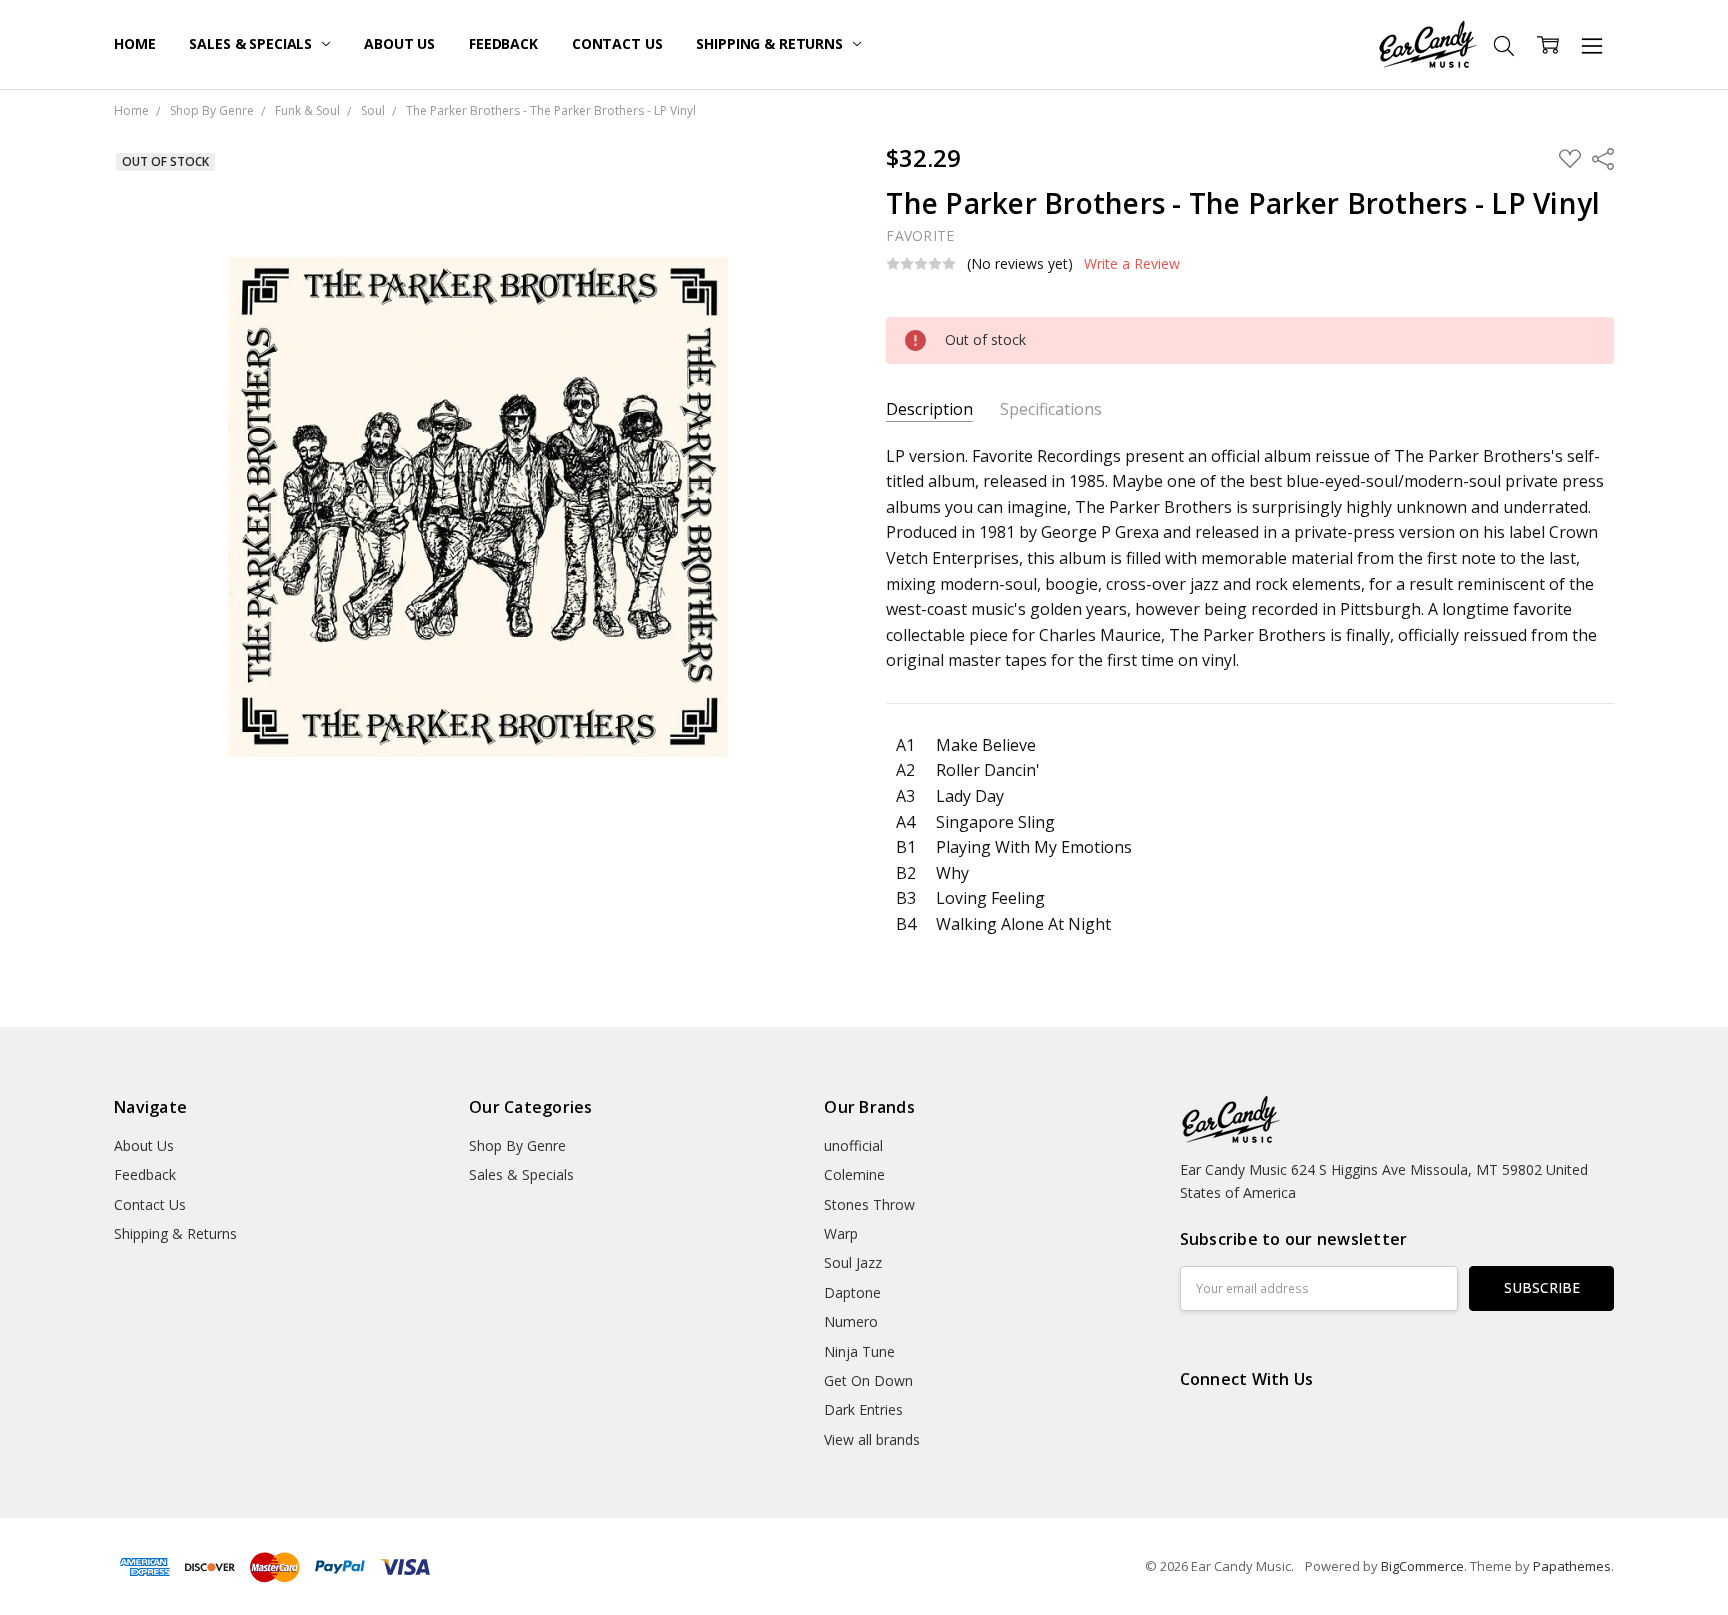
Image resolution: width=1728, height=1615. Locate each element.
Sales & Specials (252, 43)
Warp (841, 1233)
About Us (399, 43)
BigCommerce (1422, 1566)
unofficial (853, 1145)
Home (134, 43)
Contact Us (617, 43)
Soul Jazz (853, 1262)
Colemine (854, 1174)
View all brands (872, 1439)
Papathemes (1572, 1566)
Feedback (503, 43)
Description (929, 409)
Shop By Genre (517, 1145)
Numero (851, 1321)
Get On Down (868, 1380)
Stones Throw (869, 1204)
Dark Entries (863, 1409)
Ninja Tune (859, 1351)
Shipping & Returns (771, 43)
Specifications (1051, 409)
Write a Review (1132, 264)
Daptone (852, 1292)
